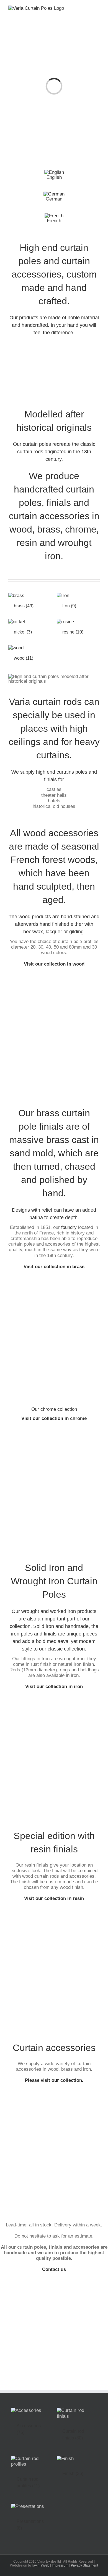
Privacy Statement (84, 2565)
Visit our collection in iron (54, 1687)
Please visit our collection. (54, 2080)
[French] (54, 216)
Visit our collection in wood (54, 964)
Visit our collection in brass (54, 1267)
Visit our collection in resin (54, 1898)
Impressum (60, 2565)
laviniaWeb (41, 2565)
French (54, 221)
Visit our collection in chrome (54, 1418)
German (54, 199)
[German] (54, 194)
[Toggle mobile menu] (97, 10)
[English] (54, 172)
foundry (69, 1227)
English (54, 177)
